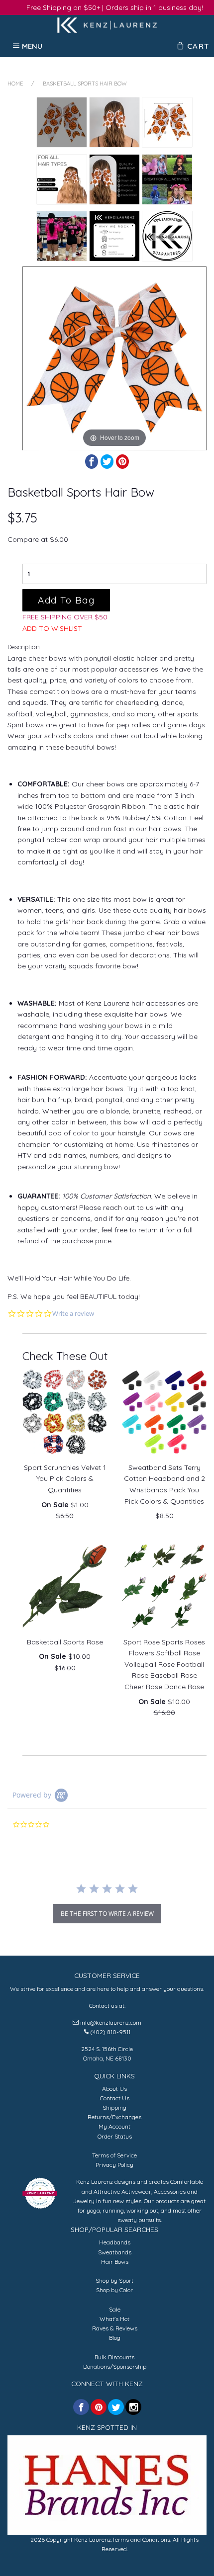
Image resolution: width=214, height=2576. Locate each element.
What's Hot (114, 2319)
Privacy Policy (114, 2165)
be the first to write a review (107, 1914)
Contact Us (115, 2098)
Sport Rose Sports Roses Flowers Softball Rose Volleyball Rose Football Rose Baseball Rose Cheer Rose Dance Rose (164, 1664)
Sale (115, 2309)
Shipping (114, 2107)
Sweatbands (115, 2252)
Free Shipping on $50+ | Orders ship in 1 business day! (115, 7)
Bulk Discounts (114, 2357)
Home (15, 84)
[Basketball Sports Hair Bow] (62, 122)
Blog (115, 2338)
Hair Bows (115, 2262)
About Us (114, 2089)
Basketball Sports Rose (65, 1642)
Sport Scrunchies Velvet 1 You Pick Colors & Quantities (65, 1479)
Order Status (115, 2136)
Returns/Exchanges (114, 2117)
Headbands (115, 2242)
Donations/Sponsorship (115, 2366)
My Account (114, 2126)
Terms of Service (114, 2155)
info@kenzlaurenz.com (111, 2022)
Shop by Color (114, 2290)
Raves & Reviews (115, 2328)
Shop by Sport (114, 2280)
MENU (32, 46)
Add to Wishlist (52, 628)
